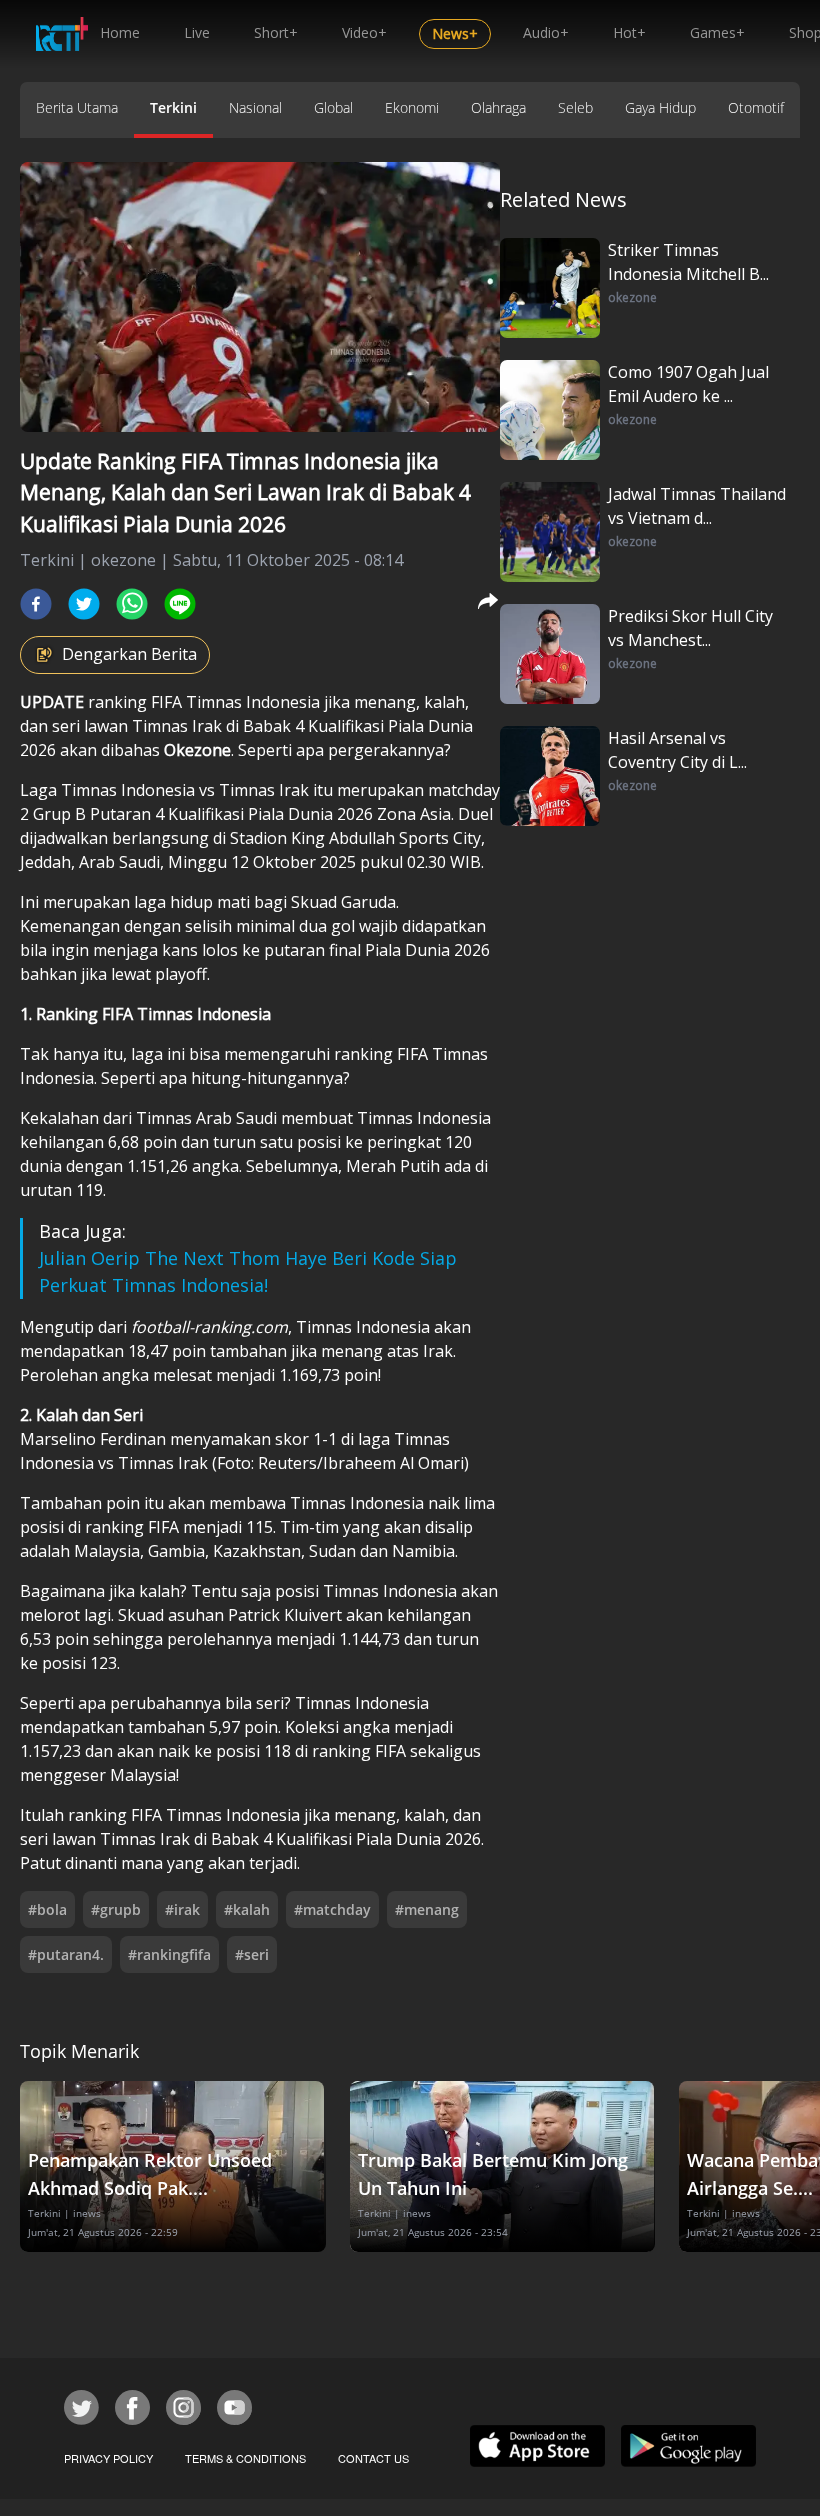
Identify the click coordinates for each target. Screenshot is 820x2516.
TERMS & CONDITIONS (245, 2458)
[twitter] (84, 604)
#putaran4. (66, 1954)
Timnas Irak (175, 726)
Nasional (255, 107)
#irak (182, 1909)
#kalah (247, 1909)
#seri (252, 1954)
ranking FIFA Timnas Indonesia (204, 702)
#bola (47, 1909)
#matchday (332, 1909)
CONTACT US (373, 2458)
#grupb (116, 1909)
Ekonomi (412, 107)
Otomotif (756, 107)
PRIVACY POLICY (108, 2458)
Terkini (173, 107)
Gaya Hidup (660, 107)
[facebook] (36, 604)
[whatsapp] (132, 604)
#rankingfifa (169, 1954)
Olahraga (498, 107)
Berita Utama (77, 107)
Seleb (575, 107)
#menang (427, 1909)
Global (333, 107)
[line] (180, 604)
